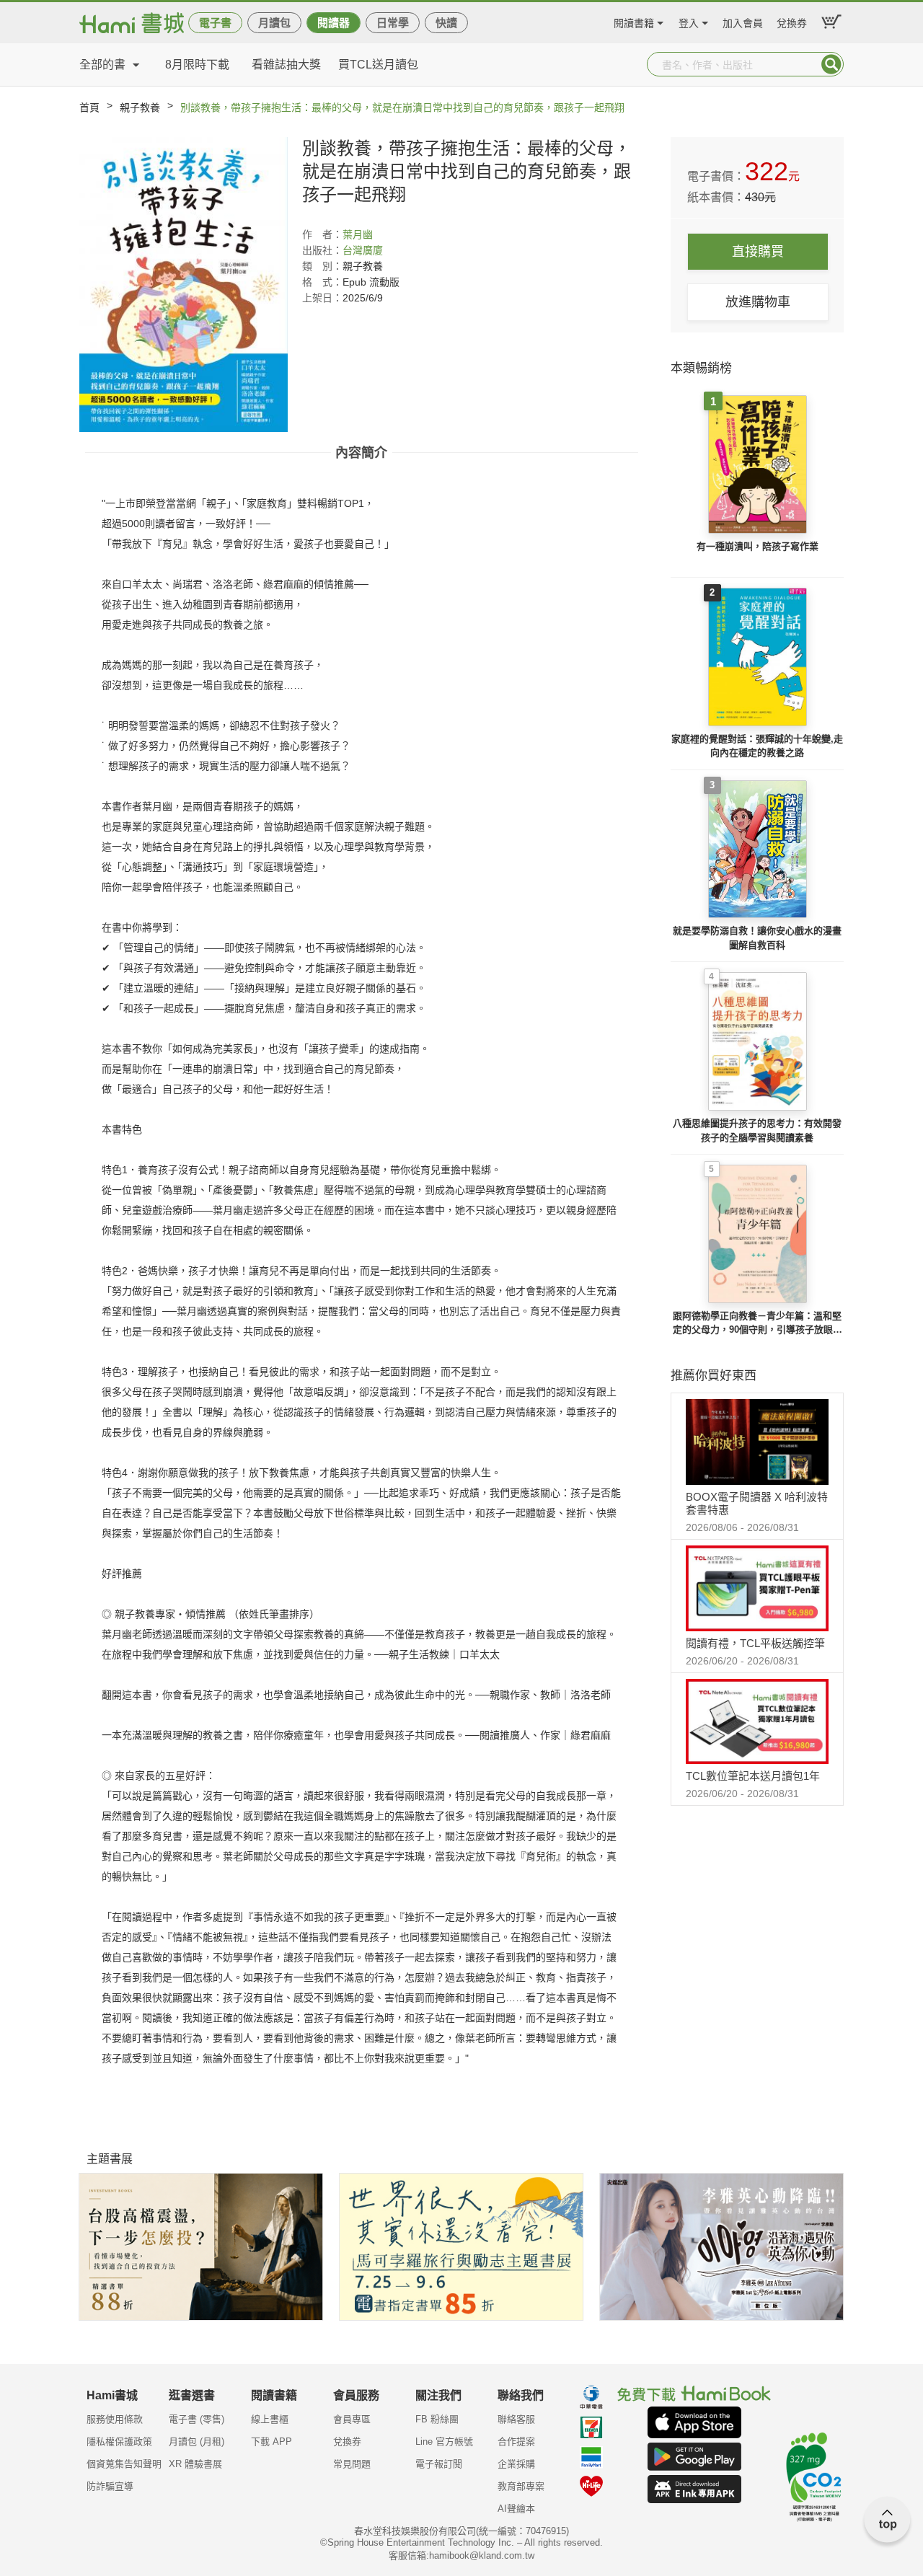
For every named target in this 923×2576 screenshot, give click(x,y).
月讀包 (274, 23)
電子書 (215, 23)
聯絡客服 (516, 2419)
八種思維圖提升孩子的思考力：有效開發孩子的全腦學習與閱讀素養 (757, 1130)
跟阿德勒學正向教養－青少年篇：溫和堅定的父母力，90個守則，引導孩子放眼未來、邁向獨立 (758, 1324)
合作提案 (516, 2442)
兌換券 (792, 21)
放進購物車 (758, 302)
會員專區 (352, 2419)
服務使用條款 (115, 2419)
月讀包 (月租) (196, 2442)
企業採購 (516, 2464)
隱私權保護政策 (119, 2442)
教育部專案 (521, 2486)
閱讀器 (334, 23)
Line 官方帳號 (444, 2442)
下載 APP (271, 2442)
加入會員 (743, 21)
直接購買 (758, 252)
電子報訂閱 (439, 2464)
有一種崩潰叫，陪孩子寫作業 (758, 546)
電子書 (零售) (196, 2419)
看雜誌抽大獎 (286, 65)
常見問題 (352, 2464)
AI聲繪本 (516, 2509)
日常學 (393, 23)
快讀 (446, 23)
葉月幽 (358, 234)
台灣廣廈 (363, 250)
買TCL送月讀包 (378, 65)
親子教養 (140, 107)
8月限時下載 (197, 65)
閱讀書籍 (634, 21)
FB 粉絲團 (437, 2419)
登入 (689, 21)
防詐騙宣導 (110, 2486)
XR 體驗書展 (195, 2464)
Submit (831, 64)
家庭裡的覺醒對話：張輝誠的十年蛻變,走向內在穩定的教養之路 (757, 746)
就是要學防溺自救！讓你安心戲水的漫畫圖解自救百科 (757, 938)
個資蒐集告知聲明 (124, 2464)
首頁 (89, 107)
